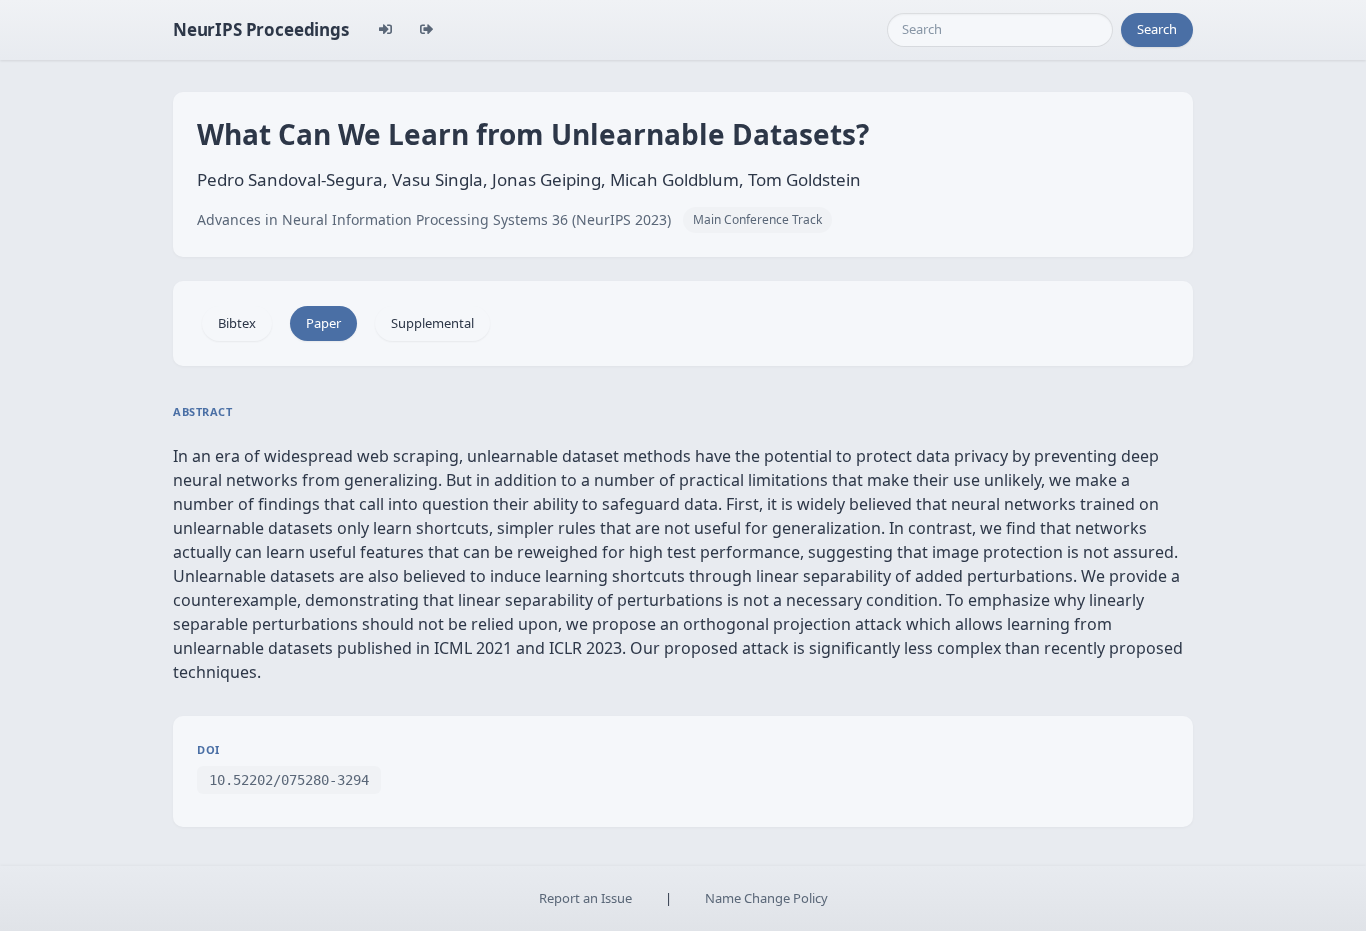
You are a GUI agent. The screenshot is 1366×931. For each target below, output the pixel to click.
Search (1157, 29)
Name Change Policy (766, 898)
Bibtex (237, 323)
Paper (323, 323)
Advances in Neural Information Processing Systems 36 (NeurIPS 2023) (434, 219)
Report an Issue (585, 898)
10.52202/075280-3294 (289, 780)
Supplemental (432, 323)
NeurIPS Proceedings (261, 29)
